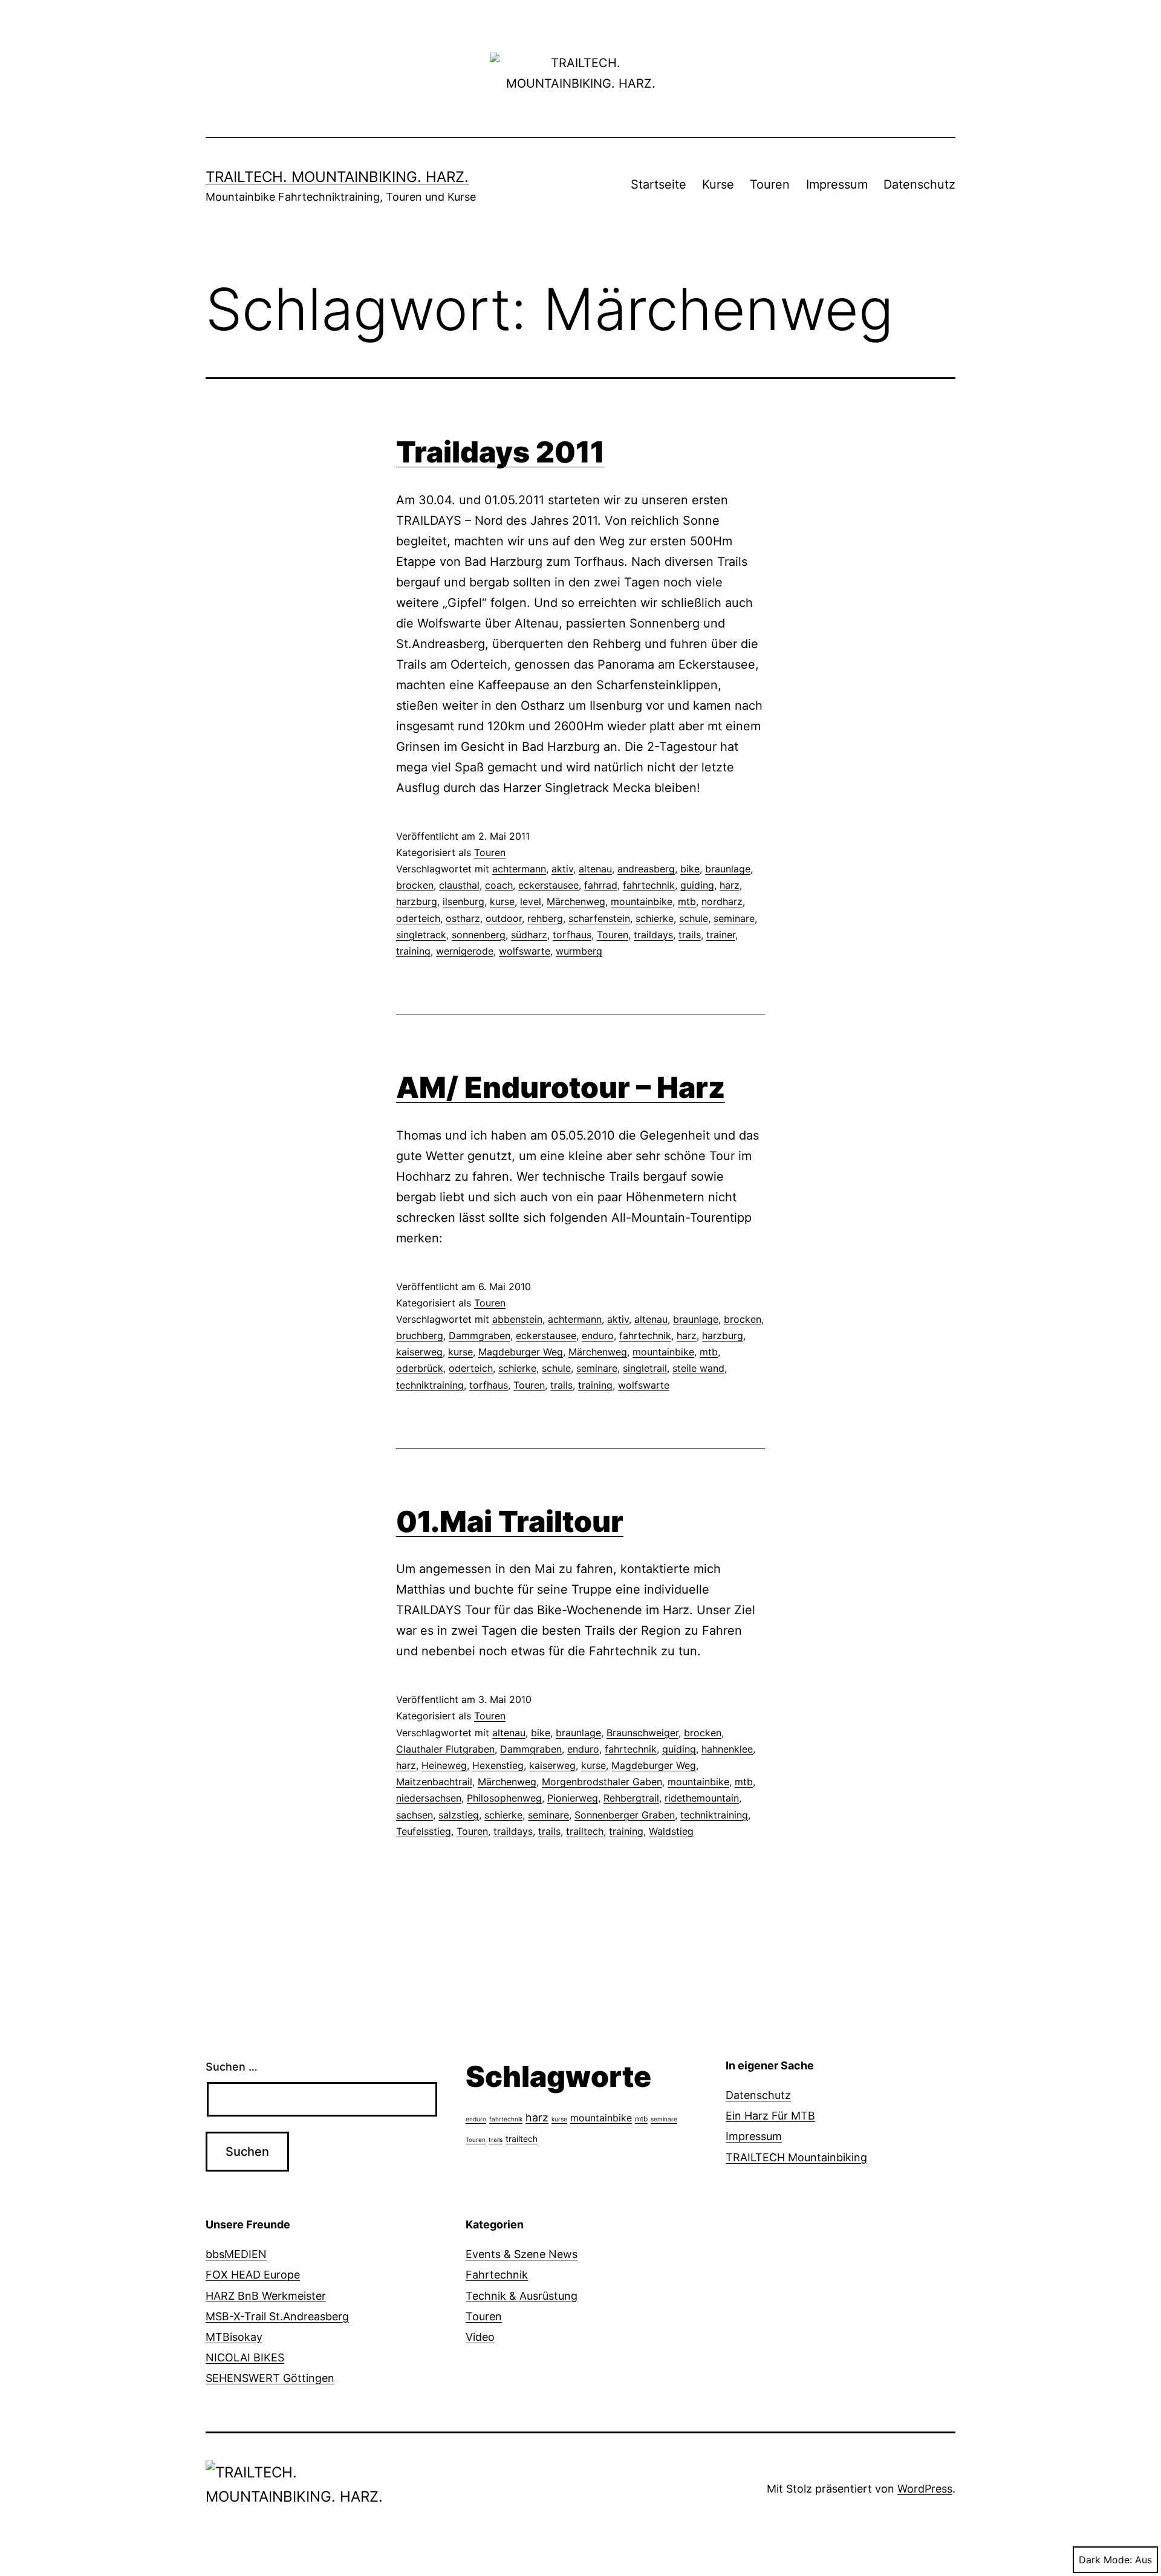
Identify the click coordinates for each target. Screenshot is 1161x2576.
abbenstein (517, 1319)
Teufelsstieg (424, 1831)
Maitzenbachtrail (434, 1782)
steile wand (698, 1368)
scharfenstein (599, 918)
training (413, 951)
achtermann (519, 869)
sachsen (415, 1815)
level (531, 901)
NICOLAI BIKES (245, 2357)
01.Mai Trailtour (510, 1521)
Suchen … (232, 2067)
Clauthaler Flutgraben (445, 1749)
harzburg (417, 901)
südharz (529, 935)
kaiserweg (419, 1352)
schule (694, 918)
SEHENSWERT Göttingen (270, 2378)
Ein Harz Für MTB (770, 2116)
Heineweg (444, 1765)
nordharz (722, 901)
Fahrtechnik (497, 2275)
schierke (655, 918)
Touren (770, 184)
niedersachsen (429, 1798)
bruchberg (420, 1335)
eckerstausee (548, 885)
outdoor (504, 918)
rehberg (545, 918)
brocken (415, 885)
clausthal (459, 885)
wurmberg (579, 951)
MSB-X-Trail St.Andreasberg (277, 2316)
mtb (687, 901)
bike (690, 869)
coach (499, 885)
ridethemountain (702, 1798)
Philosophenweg (504, 1798)
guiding (697, 885)
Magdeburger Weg (521, 1352)
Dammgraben (480, 1335)
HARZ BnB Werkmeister (266, 2296)
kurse (502, 901)
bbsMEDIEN (236, 2254)
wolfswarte (525, 951)
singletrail (645, 1368)
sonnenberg (479, 935)
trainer (721, 935)
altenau (595, 869)
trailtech (585, 1831)
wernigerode (465, 951)
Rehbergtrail (631, 1798)
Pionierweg (573, 1798)
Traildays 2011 (500, 452)
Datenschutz (919, 184)
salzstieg (459, 1815)
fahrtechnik (649, 885)
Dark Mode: (1105, 2560)
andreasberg (646, 869)
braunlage (728, 869)
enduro (598, 1335)
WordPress (925, 2489)
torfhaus (572, 935)
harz (730, 885)
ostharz (463, 918)
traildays (653, 935)
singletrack (421, 935)
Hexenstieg (498, 1765)
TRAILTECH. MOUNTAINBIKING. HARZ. (337, 177)
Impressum (837, 184)
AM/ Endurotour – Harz (561, 1087)
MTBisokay (234, 2337)
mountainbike (642, 901)
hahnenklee (727, 1749)
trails (690, 935)
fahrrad (601, 885)
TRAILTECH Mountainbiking (796, 2157)
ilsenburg (463, 901)
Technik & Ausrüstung (522, 2296)
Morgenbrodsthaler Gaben (602, 1782)
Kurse (718, 184)
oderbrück (420, 1368)
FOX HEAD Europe (253, 2275)
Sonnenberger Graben (625, 1815)
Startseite (659, 184)
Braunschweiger (642, 1733)
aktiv (562, 869)
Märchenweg (576, 901)
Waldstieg (671, 1831)
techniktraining (430, 1385)
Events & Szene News (522, 2254)
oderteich (418, 918)
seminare (734, 918)
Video (480, 2337)
